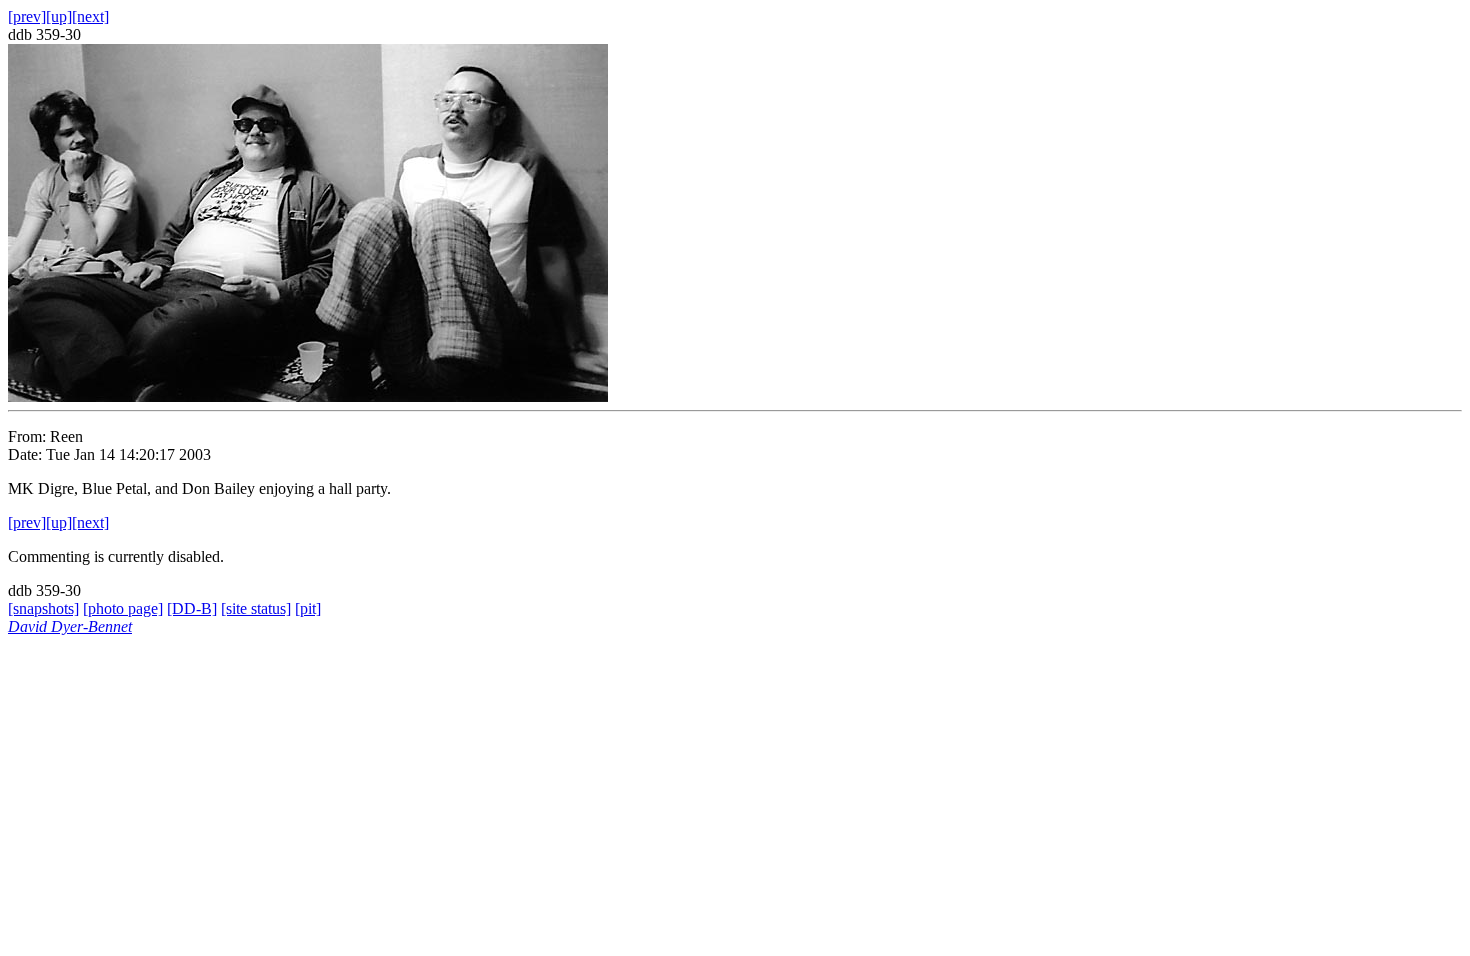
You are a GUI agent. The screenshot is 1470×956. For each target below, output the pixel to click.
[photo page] (123, 608)
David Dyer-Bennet (70, 626)
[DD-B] (192, 608)
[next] (90, 16)
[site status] (256, 608)
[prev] (27, 16)
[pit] (308, 608)
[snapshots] (43, 608)
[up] (59, 16)
